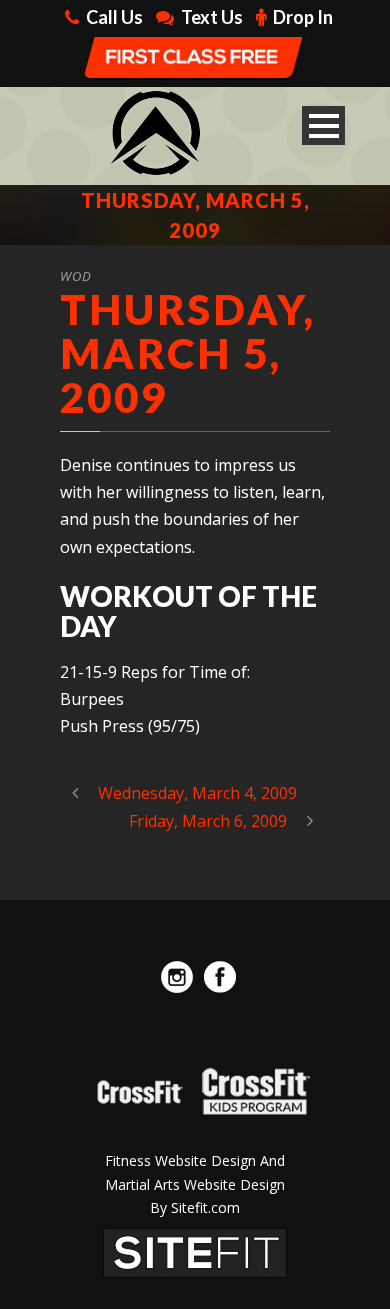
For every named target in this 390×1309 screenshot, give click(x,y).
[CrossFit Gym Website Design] (195, 1251)
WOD (76, 276)
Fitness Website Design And (195, 1160)
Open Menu (323, 125)
